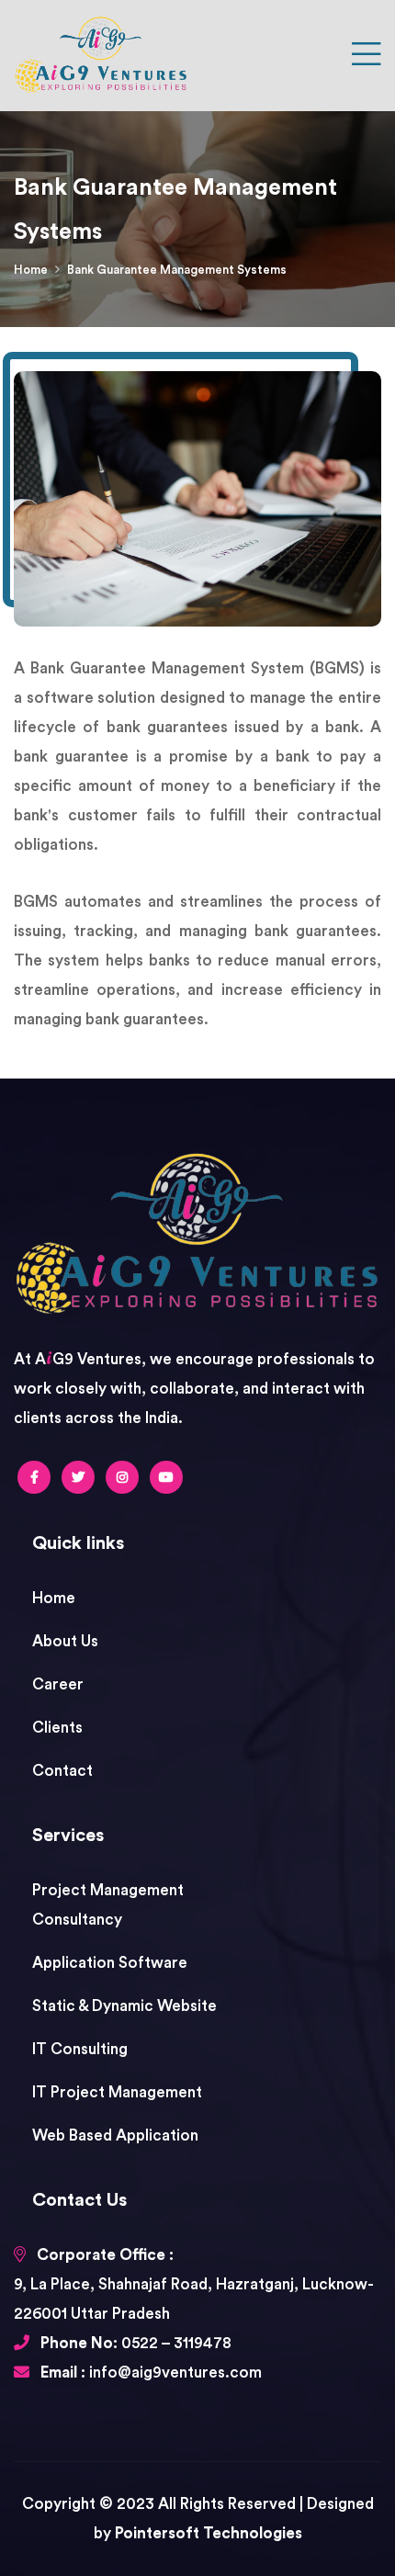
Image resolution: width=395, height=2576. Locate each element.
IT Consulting (80, 2049)
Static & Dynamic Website (124, 2006)
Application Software (110, 1963)
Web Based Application (115, 2135)
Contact (62, 1771)
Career (58, 1684)
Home (31, 270)
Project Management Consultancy (108, 1905)
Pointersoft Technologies (209, 2533)
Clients (57, 1728)
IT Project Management (117, 2092)
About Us (65, 1641)
